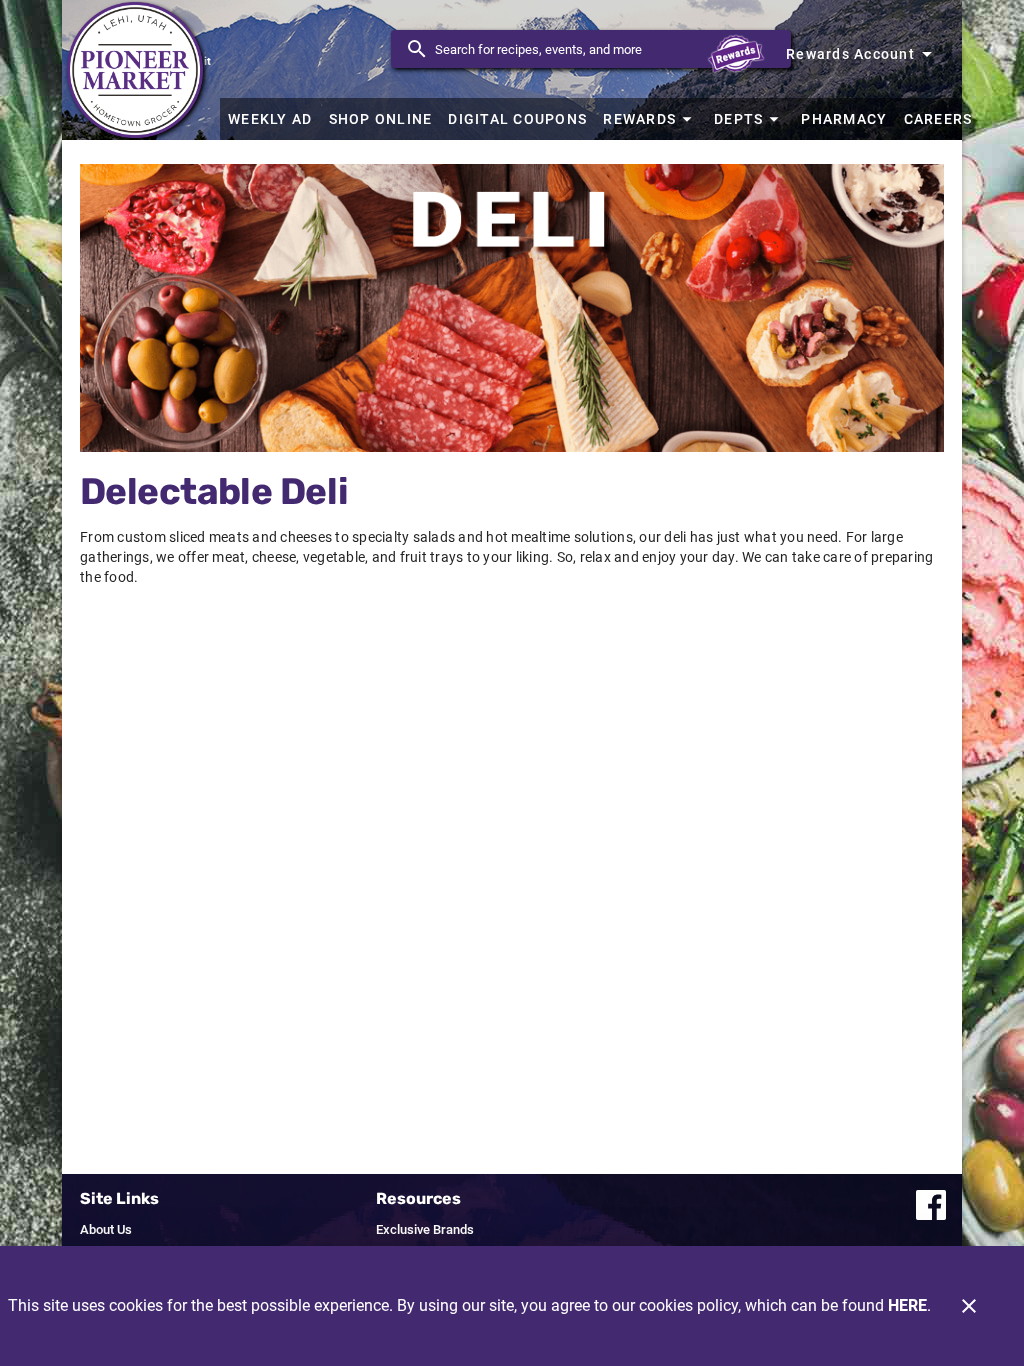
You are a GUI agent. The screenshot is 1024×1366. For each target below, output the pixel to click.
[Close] (969, 1306)
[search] (605, 49)
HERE (907, 1305)
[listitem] (106, 1230)
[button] (650, 119)
